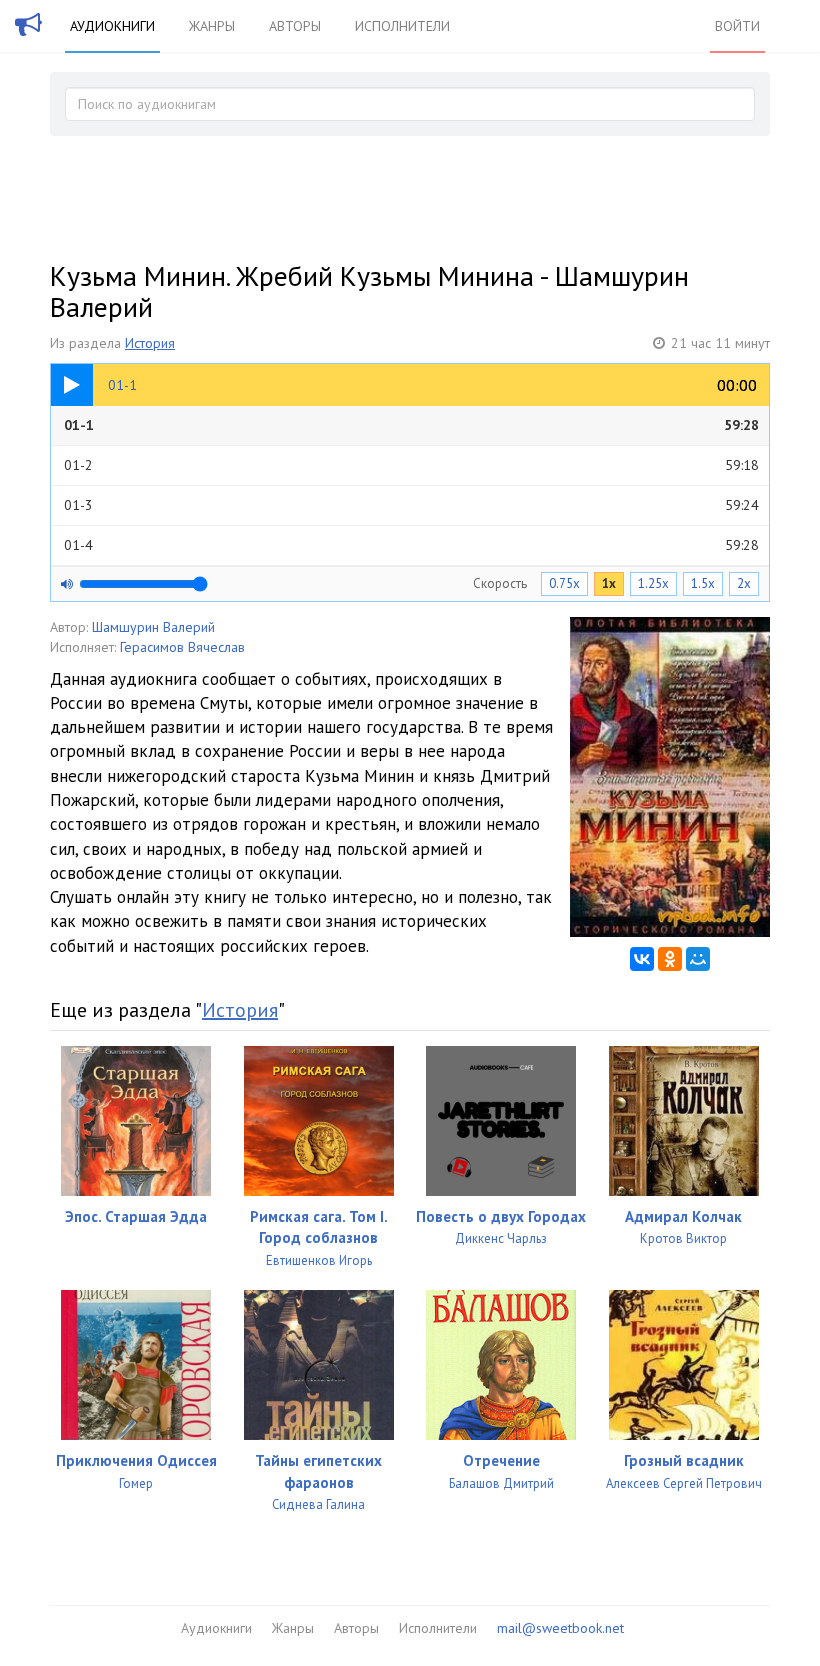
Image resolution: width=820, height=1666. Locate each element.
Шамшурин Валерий (153, 627)
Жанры (212, 26)
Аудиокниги (112, 26)
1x (609, 583)
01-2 (411, 465)
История (150, 343)
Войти (737, 26)
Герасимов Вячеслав (182, 647)
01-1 (411, 425)
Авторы (295, 26)
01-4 (411, 545)
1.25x (653, 583)
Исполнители (402, 26)
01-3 (411, 505)
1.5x (703, 583)
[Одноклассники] (670, 959)
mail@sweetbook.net (560, 1628)
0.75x (564, 583)
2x (744, 583)
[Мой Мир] (698, 959)
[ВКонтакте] (642, 959)
